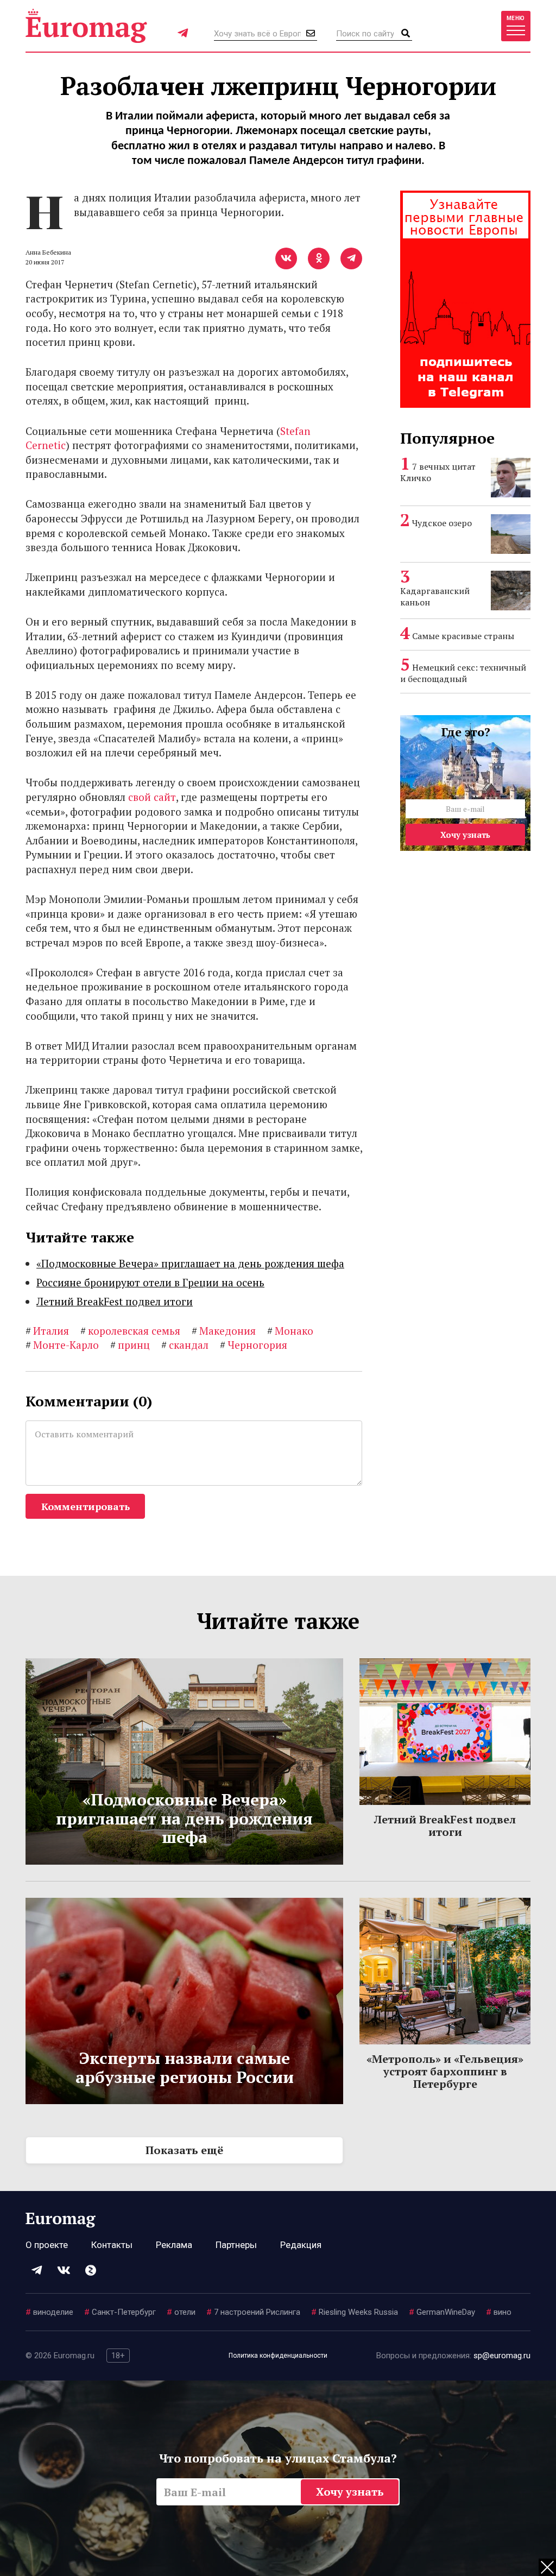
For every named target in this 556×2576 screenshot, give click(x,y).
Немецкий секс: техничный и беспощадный (463, 673)
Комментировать (86, 1506)
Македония (224, 1331)
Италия (47, 1331)
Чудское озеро (442, 523)
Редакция (301, 2245)
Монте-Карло (62, 1345)
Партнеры (236, 2245)
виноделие (49, 2312)
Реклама (174, 2245)
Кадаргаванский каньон (435, 596)
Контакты (112, 2245)
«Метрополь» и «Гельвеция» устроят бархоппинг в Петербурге (445, 2071)
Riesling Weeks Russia (355, 2312)
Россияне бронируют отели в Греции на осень (150, 1282)
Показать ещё (184, 2150)
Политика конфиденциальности (278, 2356)
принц (130, 1345)
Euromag (86, 26)
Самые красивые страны (463, 636)
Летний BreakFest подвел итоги (115, 1301)
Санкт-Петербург (120, 2312)
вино (499, 2312)
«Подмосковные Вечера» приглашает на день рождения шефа (190, 1263)
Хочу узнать (465, 835)
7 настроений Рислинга (253, 2312)
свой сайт (152, 797)
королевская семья (130, 1331)
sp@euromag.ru (502, 2356)
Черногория (254, 1345)
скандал (185, 1345)
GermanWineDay (442, 2312)
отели (181, 2312)
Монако (290, 1331)
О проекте (47, 2245)
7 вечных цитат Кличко (438, 472)
